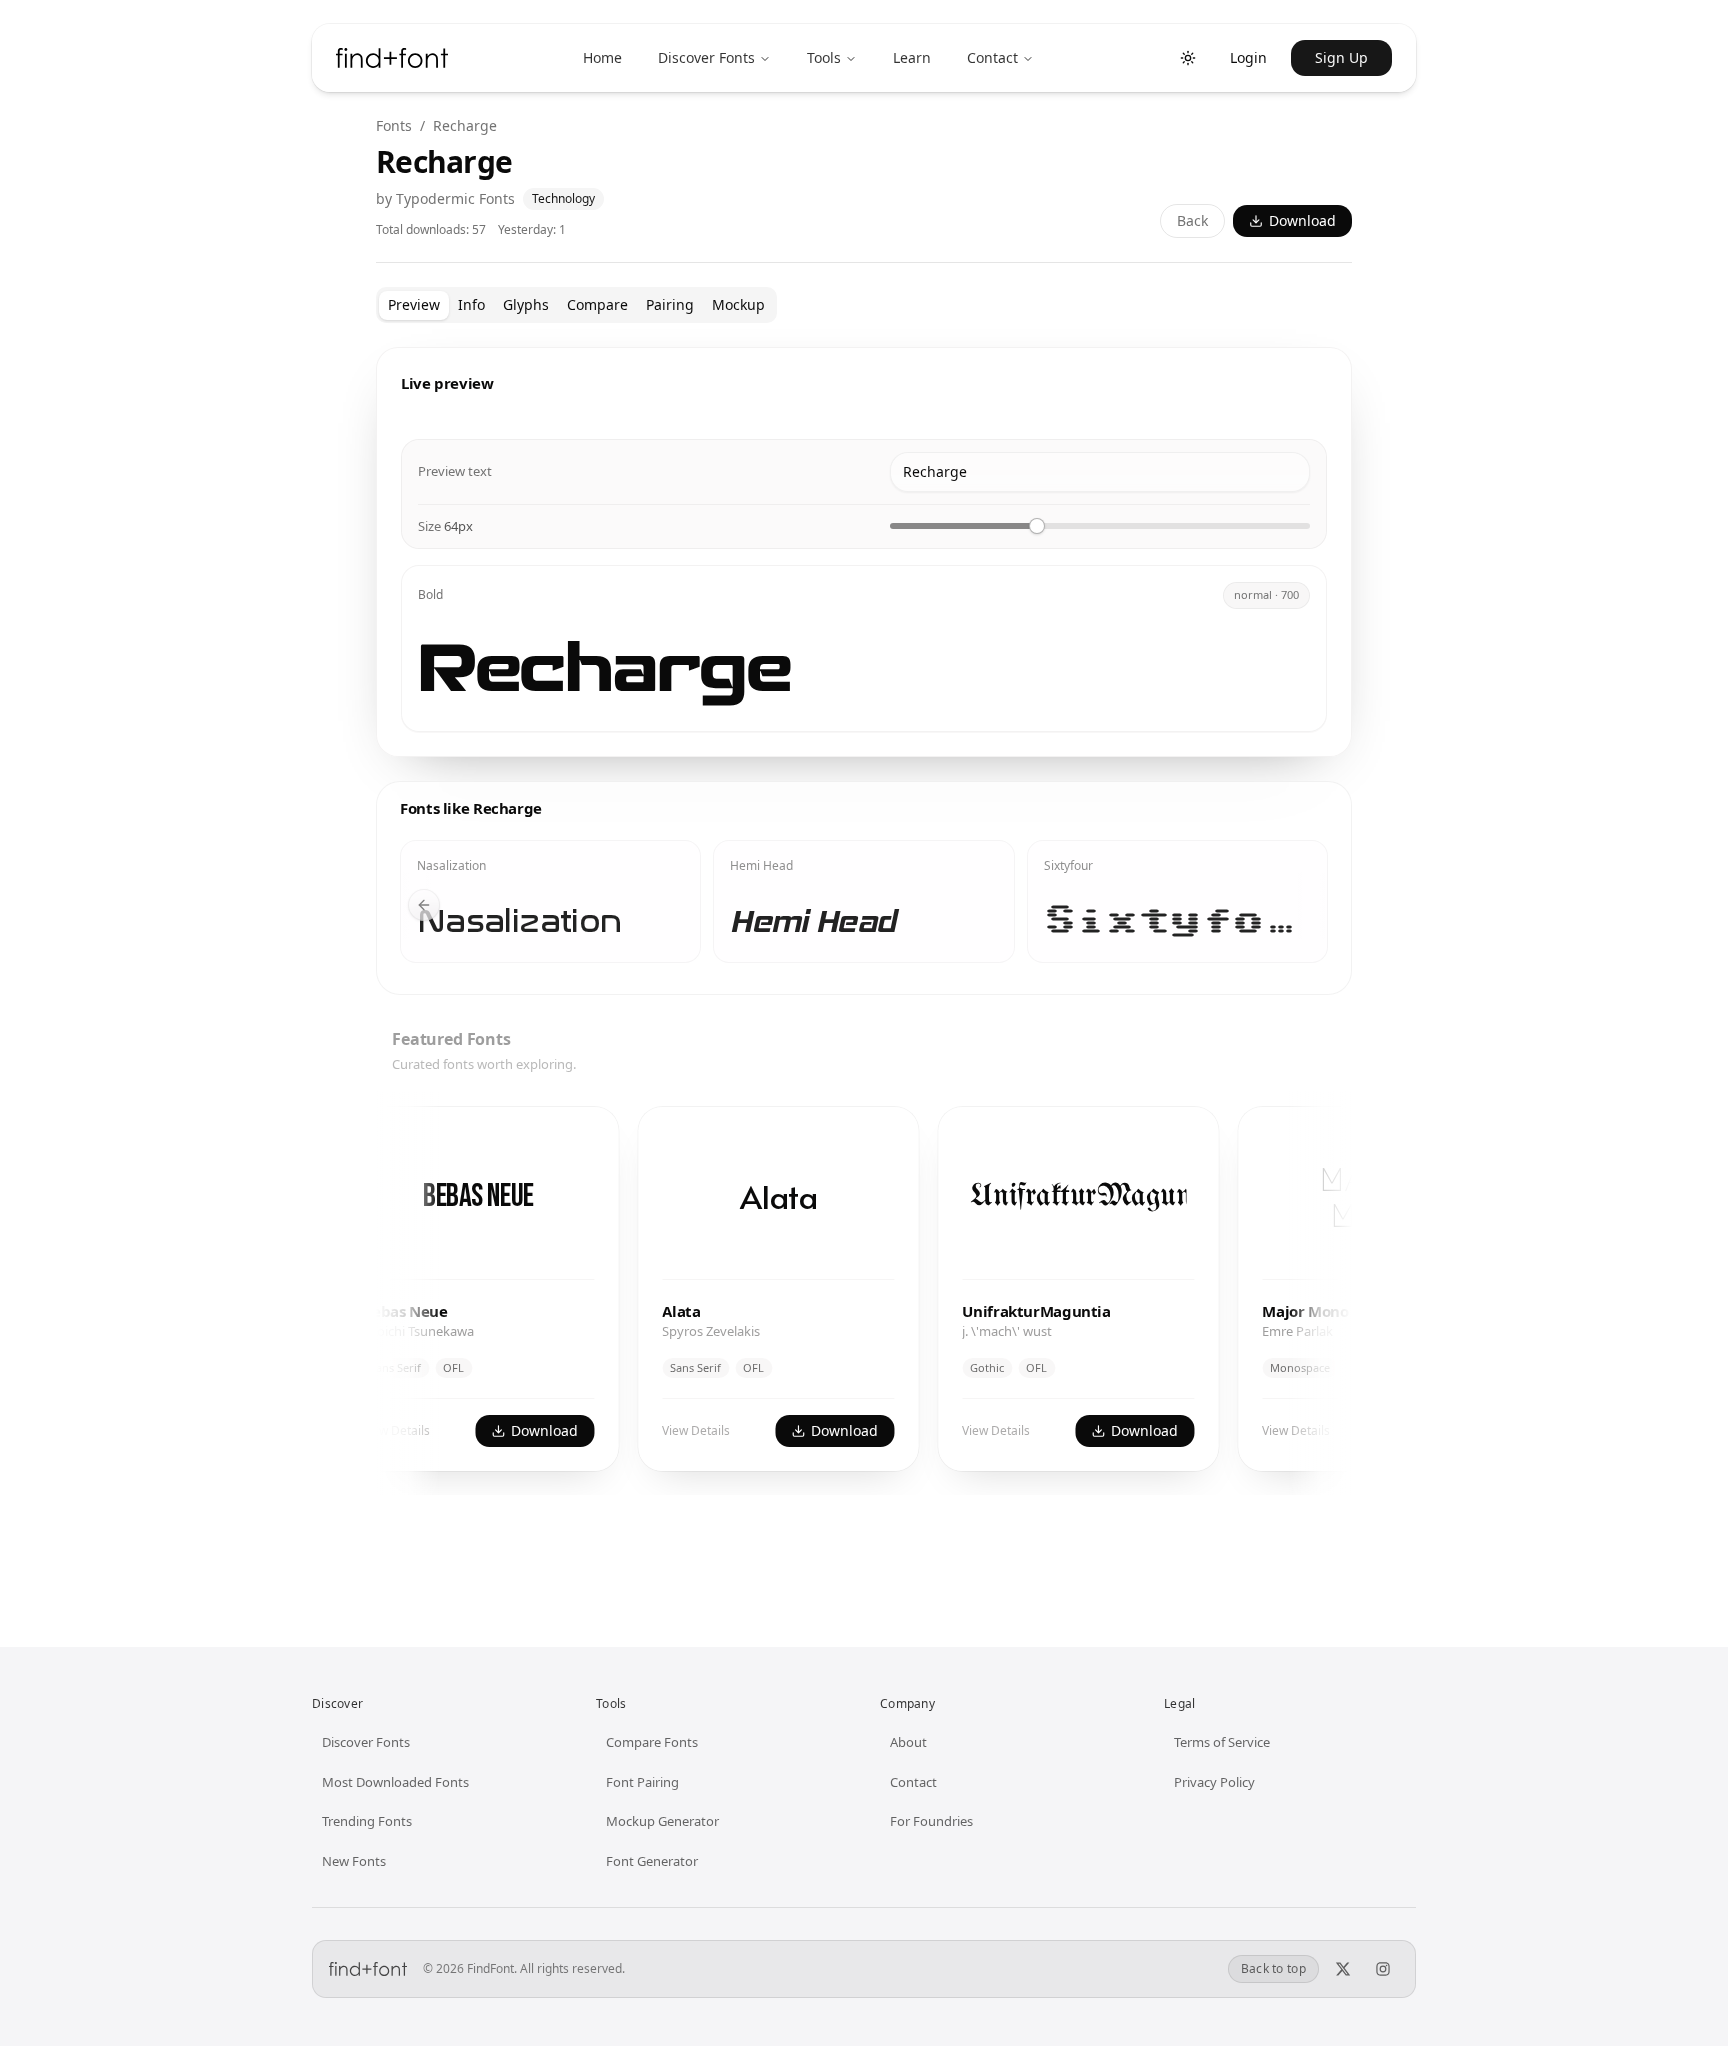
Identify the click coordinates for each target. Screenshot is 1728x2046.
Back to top (1273, 1968)
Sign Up (1341, 57)
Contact (992, 57)
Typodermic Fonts (455, 198)
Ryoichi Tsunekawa (375, 1331)
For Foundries (931, 1821)
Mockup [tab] (738, 304)
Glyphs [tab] (526, 304)
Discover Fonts (706, 57)
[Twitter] (1343, 1969)
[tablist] (576, 305)
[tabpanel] (864, 937)
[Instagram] (1383, 1969)
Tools (824, 57)
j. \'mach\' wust (964, 1331)
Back (1192, 220)
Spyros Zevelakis (668, 1331)
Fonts (394, 125)
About (908, 1742)
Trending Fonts (367, 1821)
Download (1302, 220)
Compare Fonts (652, 1742)
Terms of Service (1222, 1742)
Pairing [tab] (670, 304)
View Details (653, 1430)
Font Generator (652, 1861)
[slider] (1037, 526)
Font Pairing (642, 1782)
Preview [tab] (414, 304)
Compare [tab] (597, 304)
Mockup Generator (662, 1821)
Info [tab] (471, 304)
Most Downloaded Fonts (395, 1782)
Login (1248, 57)
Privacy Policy (1214, 1782)
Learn (912, 57)
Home (602, 57)
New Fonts (354, 1861)
